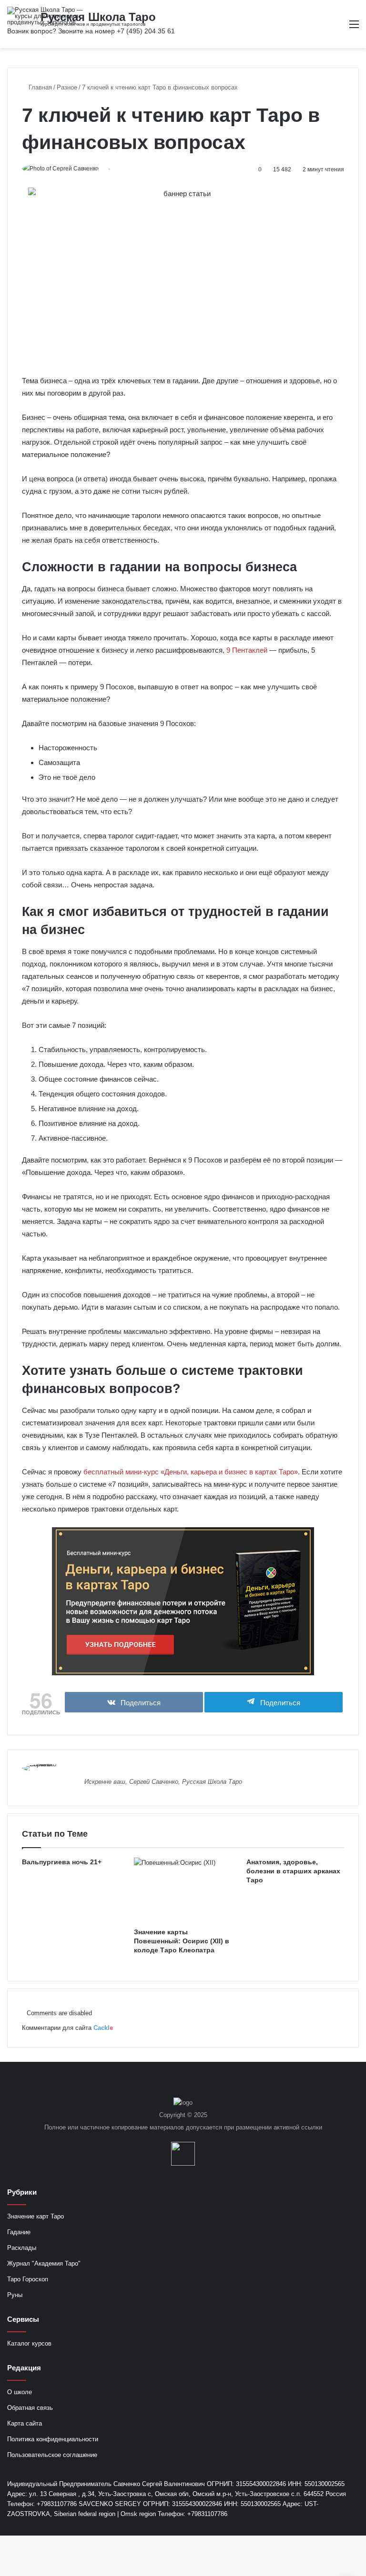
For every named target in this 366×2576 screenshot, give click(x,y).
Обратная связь (30, 2408)
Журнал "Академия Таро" (44, 2263)
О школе (20, 2392)
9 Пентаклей (247, 650)
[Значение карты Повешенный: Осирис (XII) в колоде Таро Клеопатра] (183, 1890)
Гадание (19, 2232)
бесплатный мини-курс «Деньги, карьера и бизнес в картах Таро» (191, 1472)
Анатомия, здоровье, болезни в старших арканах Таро (293, 1871)
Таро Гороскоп (28, 2279)
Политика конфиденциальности (53, 2439)
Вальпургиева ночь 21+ (62, 1862)
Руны (15, 2295)
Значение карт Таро (36, 2216)
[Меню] (354, 28)
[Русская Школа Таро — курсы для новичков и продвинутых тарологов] (52, 16)
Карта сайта (25, 2423)
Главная (39, 87)
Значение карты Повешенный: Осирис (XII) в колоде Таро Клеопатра (182, 1941)
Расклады (22, 2248)
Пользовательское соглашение (52, 2455)
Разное (67, 87)
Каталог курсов (29, 2343)
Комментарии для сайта (67, 2028)
